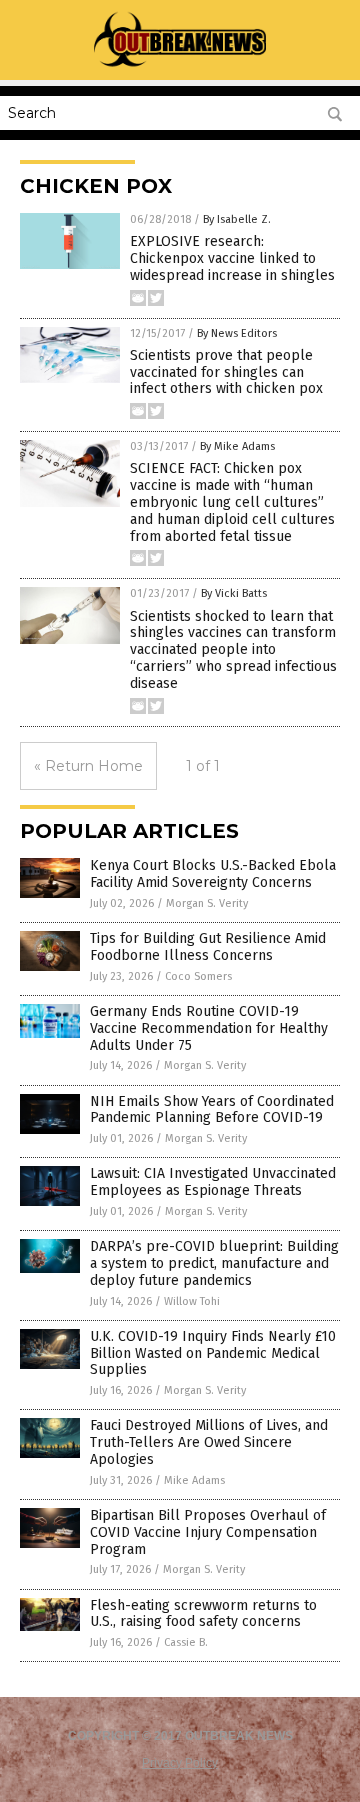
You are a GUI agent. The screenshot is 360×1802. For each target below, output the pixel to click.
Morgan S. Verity (207, 903)
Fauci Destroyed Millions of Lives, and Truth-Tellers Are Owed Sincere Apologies (209, 1442)
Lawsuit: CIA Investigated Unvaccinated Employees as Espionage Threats (213, 1182)
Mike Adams (194, 1480)
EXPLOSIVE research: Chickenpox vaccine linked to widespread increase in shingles (232, 258)
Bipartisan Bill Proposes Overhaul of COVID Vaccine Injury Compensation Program (208, 1532)
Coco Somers (198, 976)
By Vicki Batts (234, 593)
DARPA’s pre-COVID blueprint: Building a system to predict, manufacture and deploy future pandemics (214, 1263)
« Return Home (88, 766)
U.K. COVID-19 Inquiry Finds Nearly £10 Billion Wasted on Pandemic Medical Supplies (213, 1353)
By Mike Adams (237, 446)
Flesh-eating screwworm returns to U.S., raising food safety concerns (203, 1614)
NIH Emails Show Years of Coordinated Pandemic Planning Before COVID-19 (212, 1110)
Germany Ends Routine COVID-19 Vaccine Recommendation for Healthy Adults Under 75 (209, 1028)
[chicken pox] (180, 66)
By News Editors (237, 333)
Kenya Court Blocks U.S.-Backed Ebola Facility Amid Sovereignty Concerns (213, 874)
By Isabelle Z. (237, 219)
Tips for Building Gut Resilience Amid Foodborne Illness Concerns (208, 947)
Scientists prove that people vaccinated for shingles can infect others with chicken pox (226, 372)
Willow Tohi (192, 1301)
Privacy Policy (180, 1763)
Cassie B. (186, 1642)
